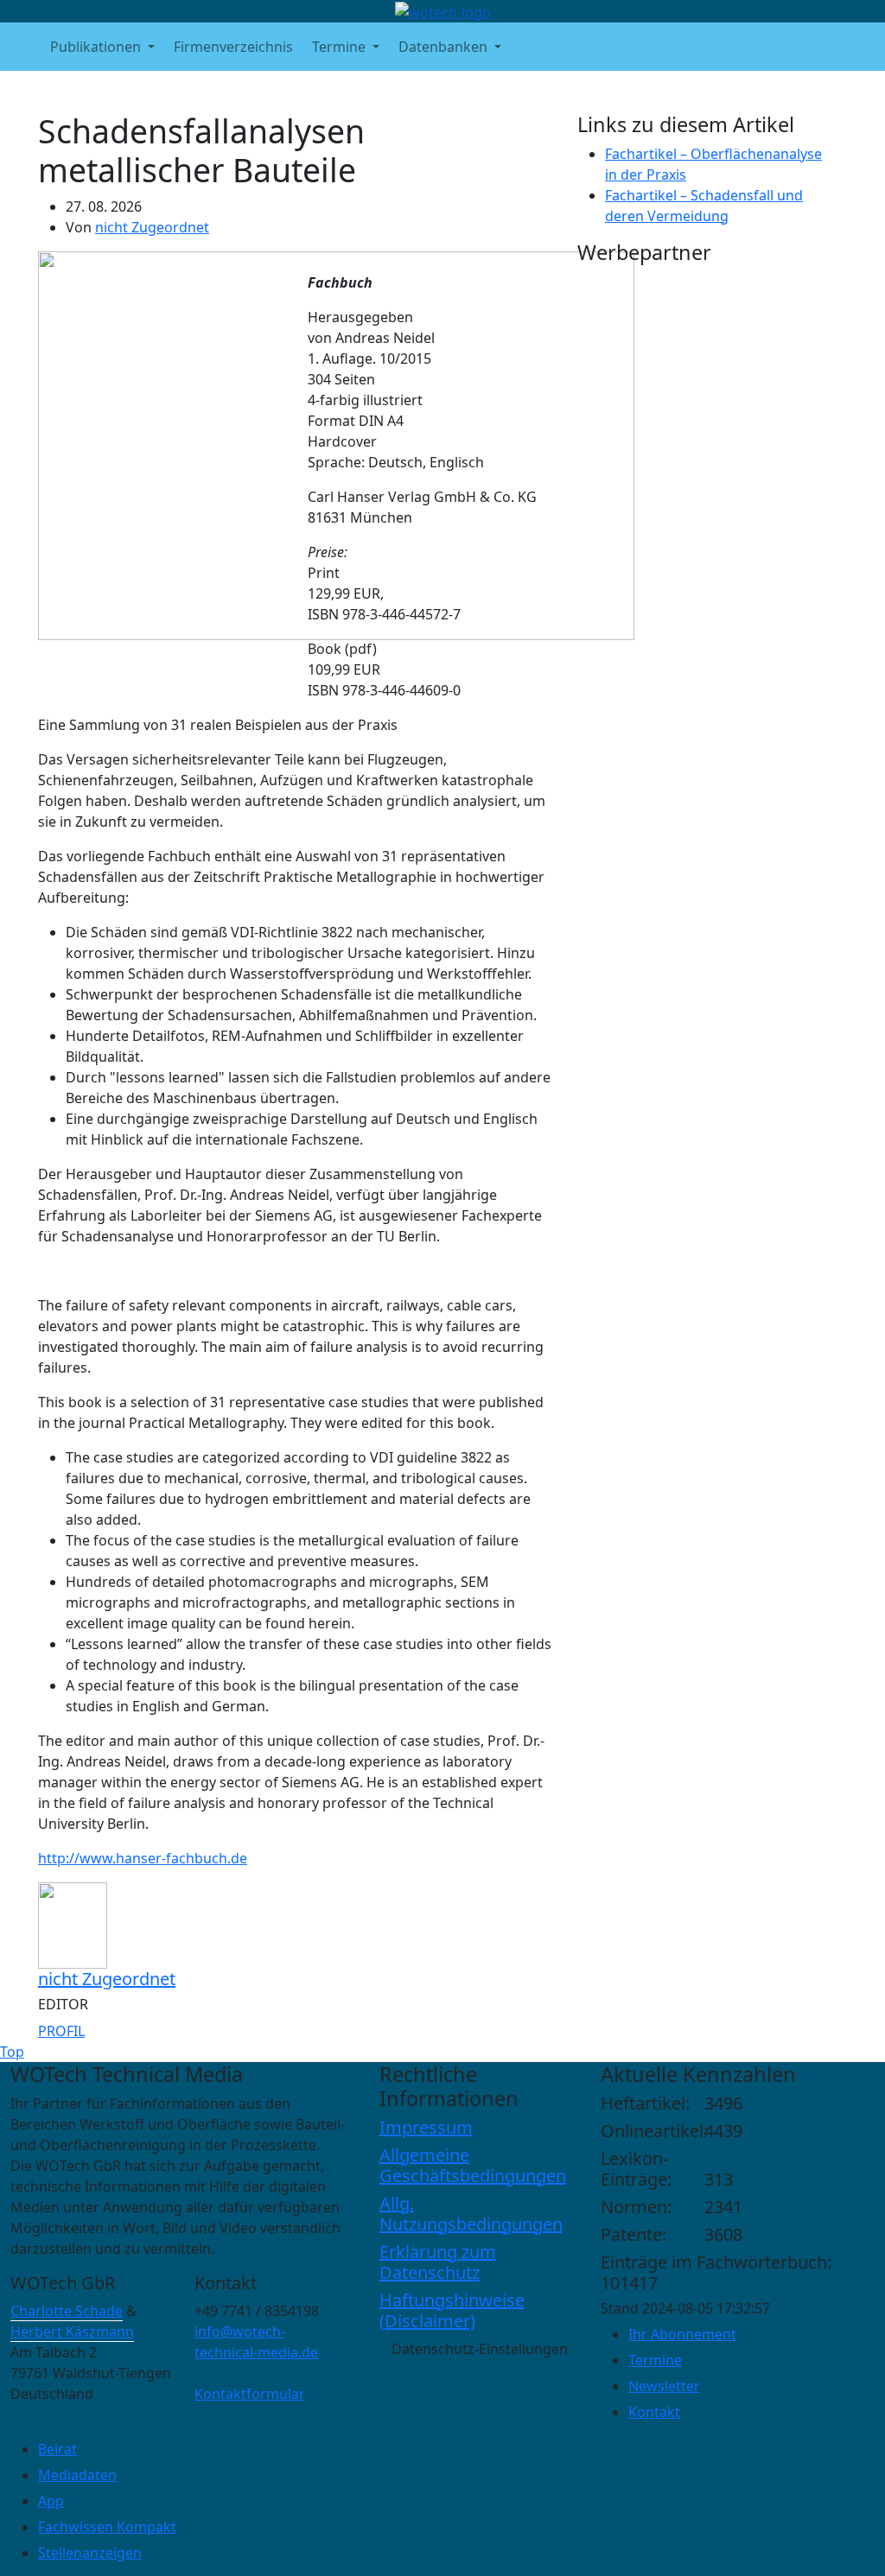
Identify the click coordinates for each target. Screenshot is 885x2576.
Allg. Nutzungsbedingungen (471, 2214)
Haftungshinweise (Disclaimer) (452, 2310)
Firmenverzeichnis (233, 47)
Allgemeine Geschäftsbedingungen (473, 2165)
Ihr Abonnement (682, 2334)
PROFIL (61, 2031)
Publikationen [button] (97, 47)
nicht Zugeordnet (152, 227)
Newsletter (664, 2386)
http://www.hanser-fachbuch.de (143, 1858)
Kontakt (654, 2412)
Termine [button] (341, 47)
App (51, 2501)
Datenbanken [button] (445, 47)
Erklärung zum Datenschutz (438, 2262)
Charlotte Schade (67, 2311)
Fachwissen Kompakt (107, 2527)
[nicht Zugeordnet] (73, 1925)
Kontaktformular (250, 2394)
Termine (655, 2360)
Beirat (57, 2449)
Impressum (426, 2127)
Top (12, 2052)
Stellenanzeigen (90, 2553)
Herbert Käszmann (72, 2332)
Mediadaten (77, 2475)
